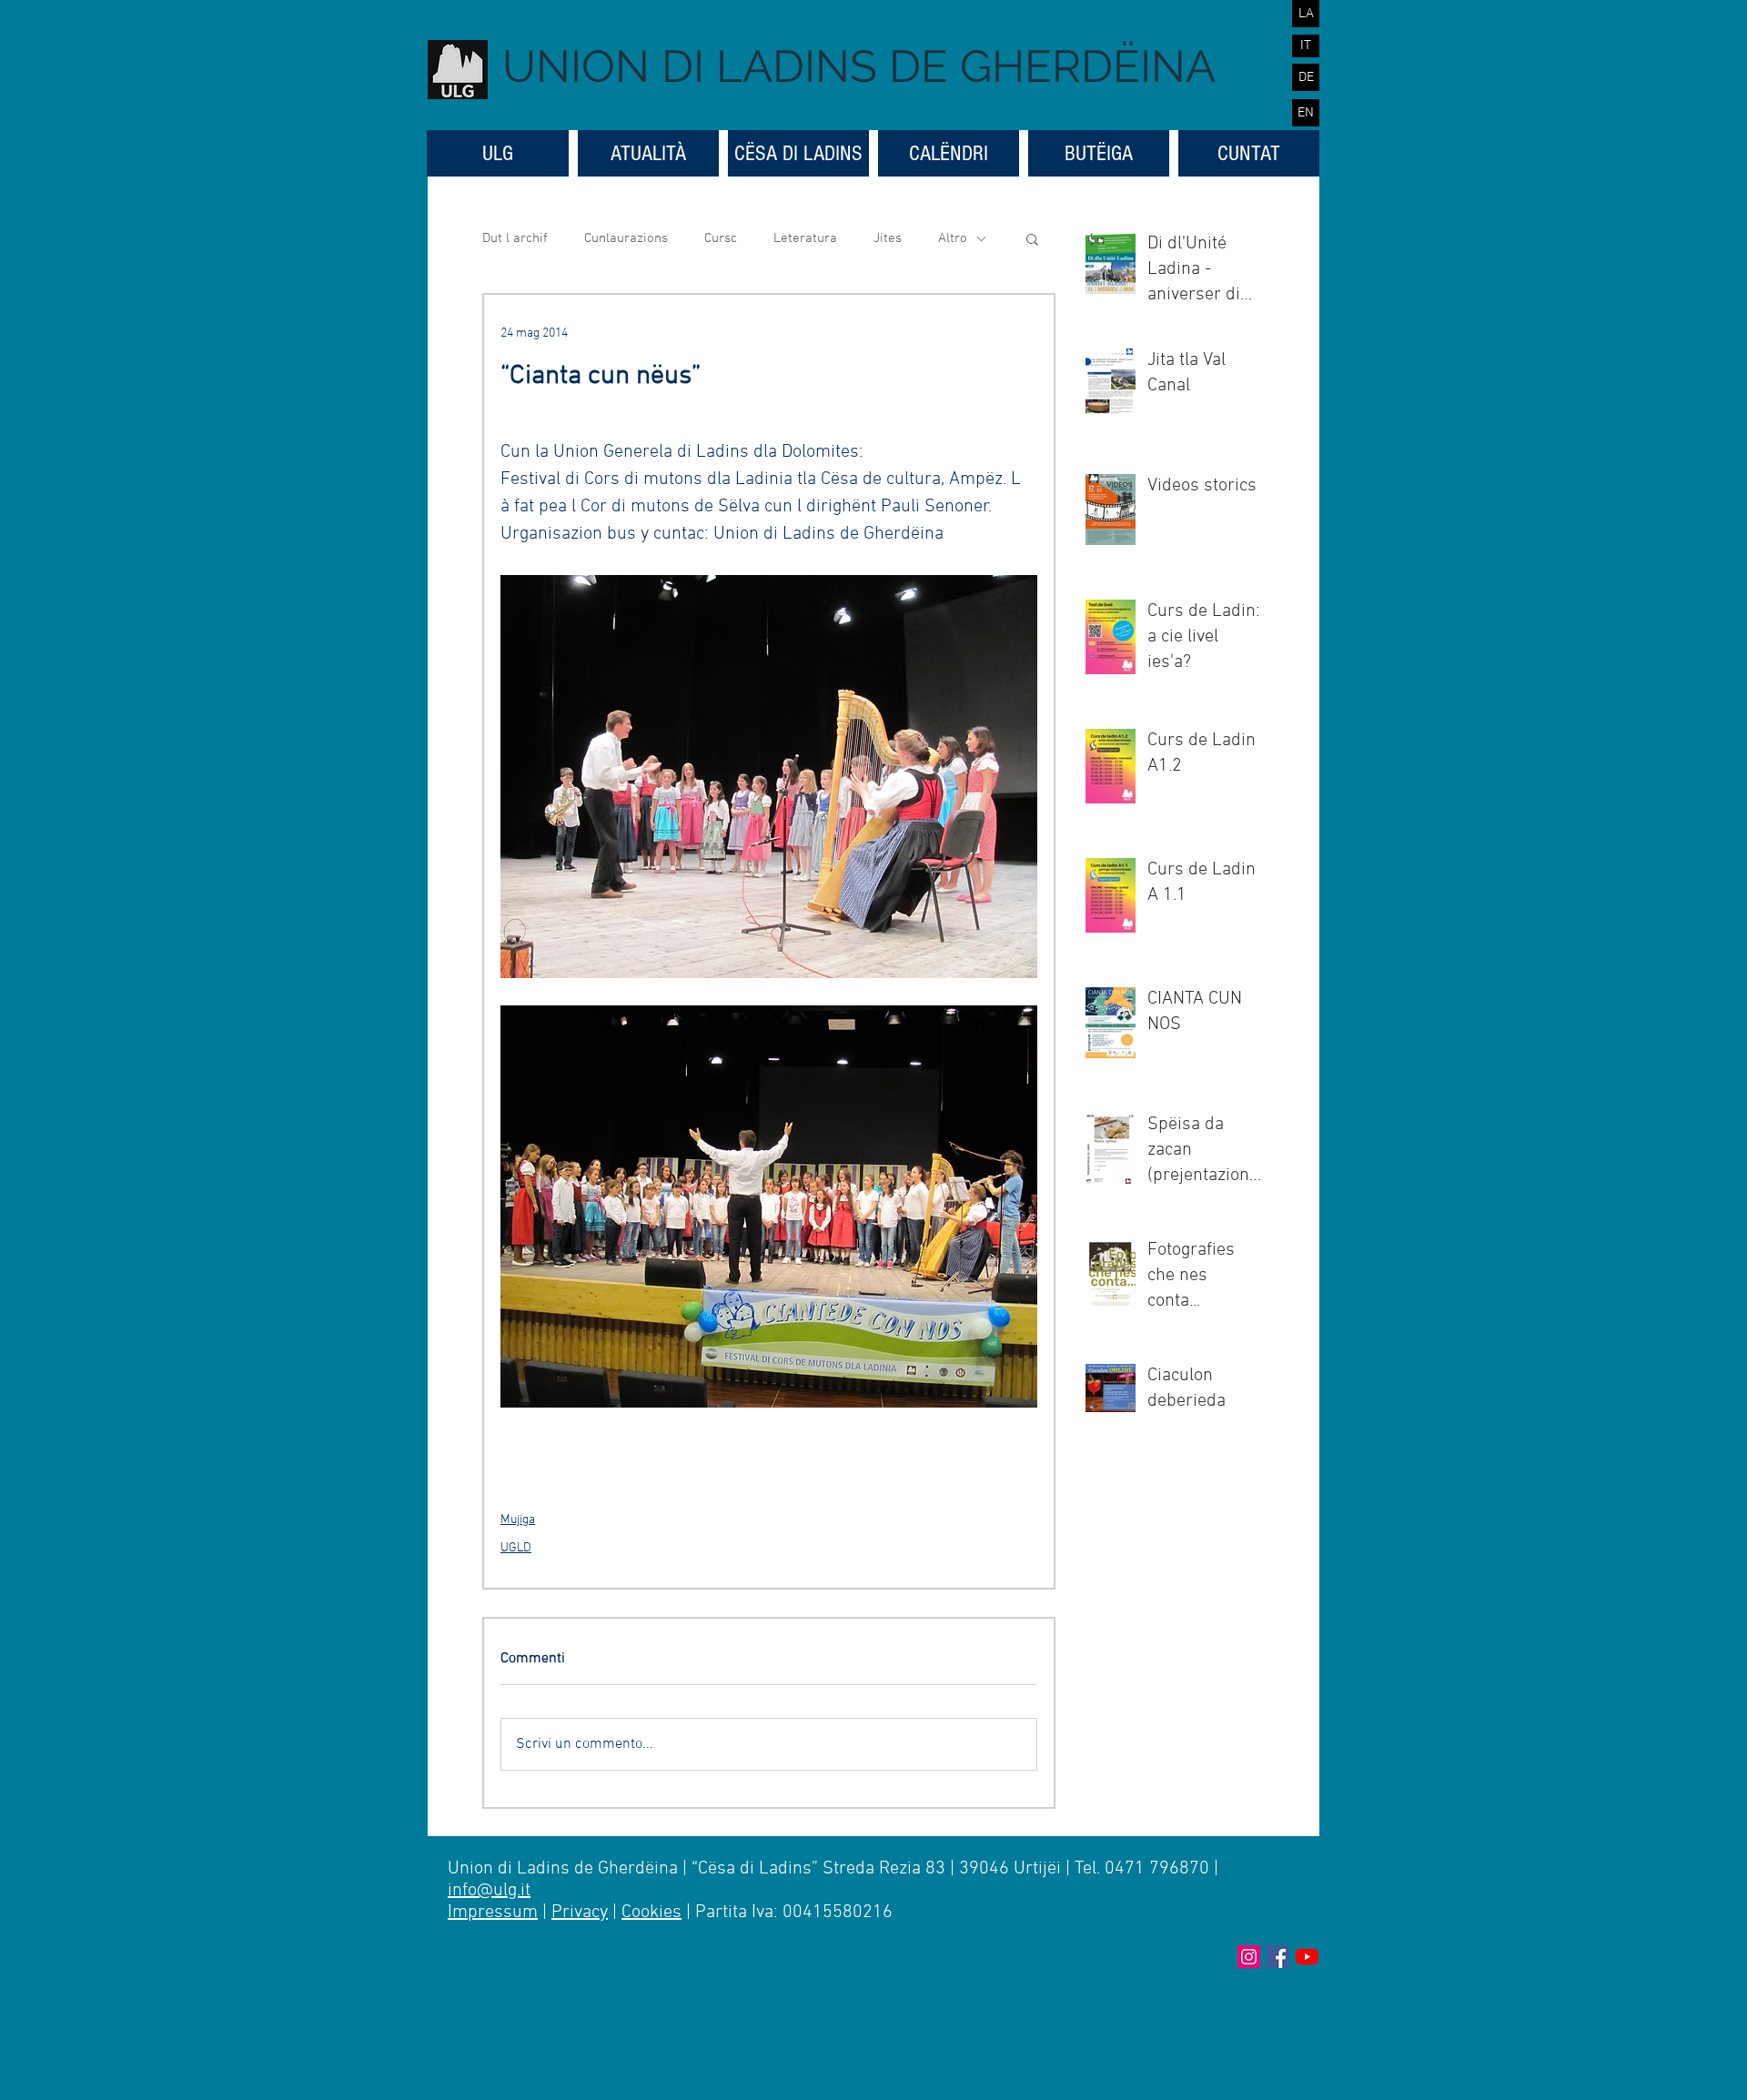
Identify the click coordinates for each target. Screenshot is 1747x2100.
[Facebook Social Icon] (1278, 1957)
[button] (1032, 238)
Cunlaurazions (626, 238)
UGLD (516, 1548)
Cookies (651, 1913)
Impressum (493, 1913)
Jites (888, 238)
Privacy (580, 1913)
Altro (953, 238)
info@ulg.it (489, 1891)
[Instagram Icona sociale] (1249, 1957)
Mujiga (518, 1520)
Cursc (721, 238)
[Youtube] (1307, 1957)
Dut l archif (515, 238)
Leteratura (805, 238)
